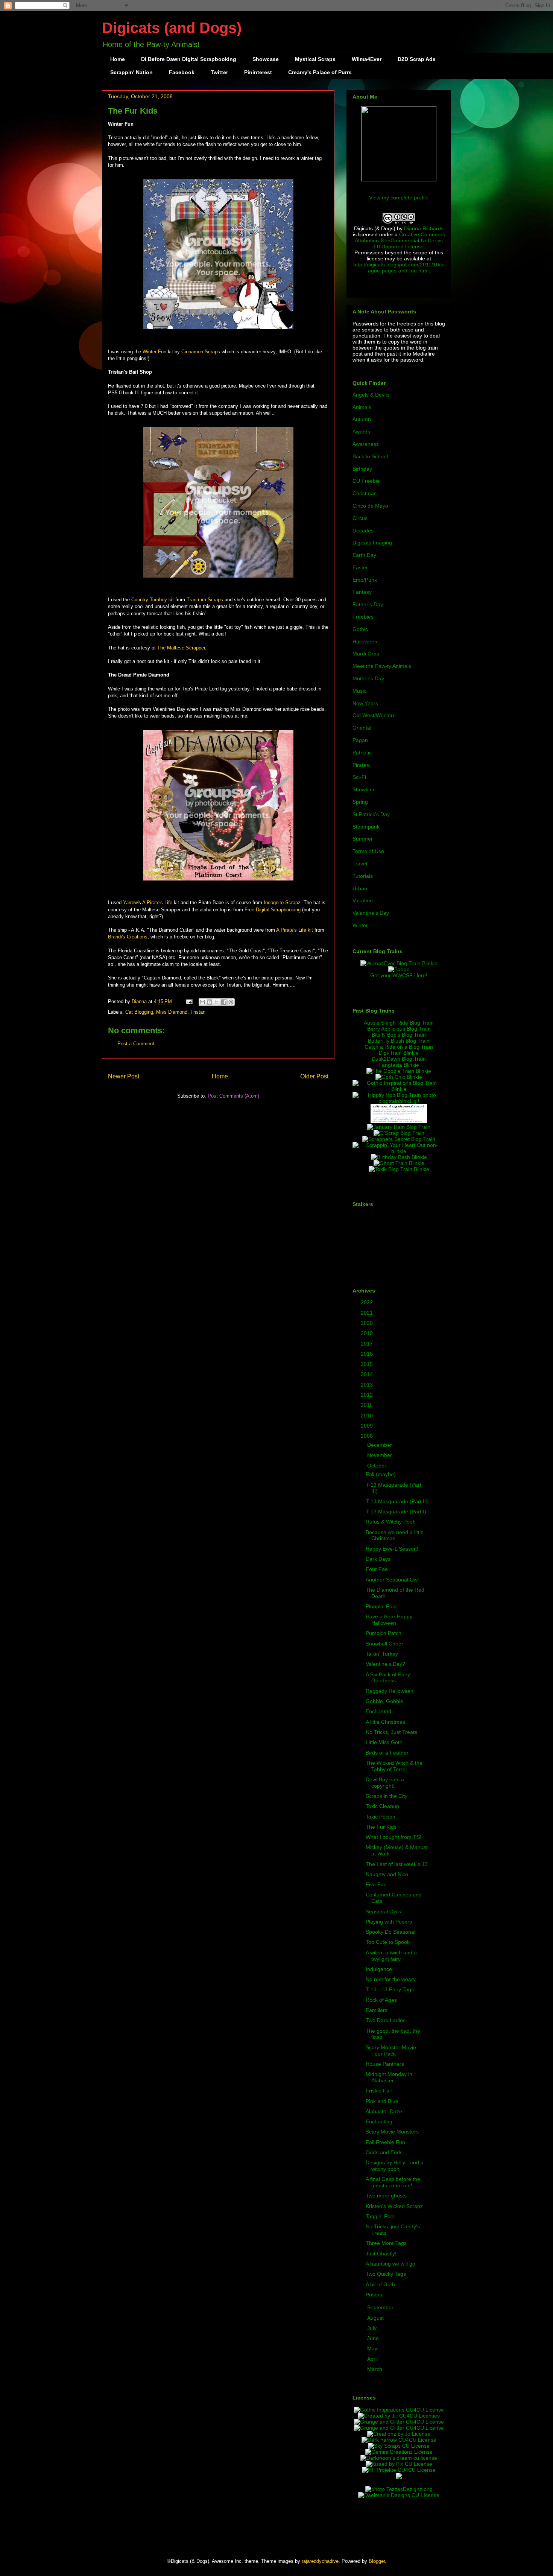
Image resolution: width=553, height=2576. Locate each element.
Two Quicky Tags (386, 2274)
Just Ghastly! (381, 2254)
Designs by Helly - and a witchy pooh (395, 2166)
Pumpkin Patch (384, 1633)
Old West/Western (374, 715)
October (378, 1466)
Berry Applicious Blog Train (399, 1029)
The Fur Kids (381, 1827)
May (373, 2348)
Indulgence (379, 1969)
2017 (368, 1344)
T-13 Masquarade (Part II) (397, 1501)
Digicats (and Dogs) (172, 28)
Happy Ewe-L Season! (392, 1549)
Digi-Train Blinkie (399, 1053)
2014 (368, 1374)
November (380, 1455)
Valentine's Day (371, 913)
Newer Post (124, 1076)
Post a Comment (136, 1044)
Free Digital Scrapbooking (273, 910)
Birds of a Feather (387, 1753)
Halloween (365, 642)
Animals (362, 407)
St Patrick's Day (371, 814)
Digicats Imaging (372, 543)
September (381, 2307)
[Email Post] (189, 1001)
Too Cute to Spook (388, 1942)
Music (359, 691)
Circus (360, 518)
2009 (368, 1426)
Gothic (360, 629)
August (376, 2318)
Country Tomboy (149, 600)
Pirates (361, 765)
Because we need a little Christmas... (395, 1535)
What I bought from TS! (393, 1837)
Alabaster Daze (384, 2111)
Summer (363, 839)
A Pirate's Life (157, 903)
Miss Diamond (172, 1012)
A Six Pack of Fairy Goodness (388, 1678)
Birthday (362, 469)
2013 (368, 1385)
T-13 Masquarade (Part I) (396, 1512)
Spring (360, 802)
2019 (368, 1333)
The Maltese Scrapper (181, 648)
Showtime (364, 789)
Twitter (219, 72)
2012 (368, 1395)
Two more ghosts (386, 2196)
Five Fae (376, 1884)
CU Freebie (366, 481)
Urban (360, 888)
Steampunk (366, 827)
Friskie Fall (379, 2091)
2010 (368, 1416)
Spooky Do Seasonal (390, 1932)
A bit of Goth (380, 2284)
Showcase (266, 59)
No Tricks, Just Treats (391, 1732)
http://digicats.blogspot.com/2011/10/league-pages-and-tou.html (399, 268)
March (375, 2369)
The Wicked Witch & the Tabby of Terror (394, 1766)
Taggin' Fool (380, 2216)
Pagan (360, 740)
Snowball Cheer (384, 1644)
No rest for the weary (391, 1979)
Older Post (314, 1076)
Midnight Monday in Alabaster (389, 2077)
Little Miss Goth (384, 1742)
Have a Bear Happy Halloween (389, 1620)
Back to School (370, 456)
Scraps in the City (387, 1796)
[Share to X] (217, 1002)
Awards (361, 432)
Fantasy (362, 592)
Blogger (377, 2561)
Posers (374, 2295)
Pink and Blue (382, 2101)
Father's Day (368, 604)
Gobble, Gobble (384, 1701)
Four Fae (377, 1569)
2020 (368, 1323)
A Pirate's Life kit (295, 930)
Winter (360, 925)
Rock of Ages (381, 2000)
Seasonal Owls (383, 1911)
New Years (365, 703)
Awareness (366, 444)
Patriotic (362, 753)
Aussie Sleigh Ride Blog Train (399, 1023)
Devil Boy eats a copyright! (385, 1783)
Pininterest (258, 72)
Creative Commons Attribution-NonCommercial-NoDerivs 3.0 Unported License (400, 240)
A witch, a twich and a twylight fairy (391, 1956)
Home (118, 59)
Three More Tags (386, 2243)
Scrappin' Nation (131, 72)
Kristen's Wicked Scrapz (394, 2206)
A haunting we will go (390, 2264)
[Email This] (202, 1002)
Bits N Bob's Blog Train (399, 1035)
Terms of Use (368, 851)
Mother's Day (368, 678)
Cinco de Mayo (370, 506)
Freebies (363, 617)
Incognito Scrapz (282, 903)
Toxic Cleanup (382, 1806)
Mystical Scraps (315, 59)
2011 (367, 1405)
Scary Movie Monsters (392, 2132)
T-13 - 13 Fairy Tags (390, 1989)
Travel (360, 864)
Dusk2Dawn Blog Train (399, 1059)
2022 (368, 1302)
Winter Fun (154, 352)
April (373, 2359)
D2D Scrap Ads (417, 59)
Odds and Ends (384, 2152)
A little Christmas (385, 1722)
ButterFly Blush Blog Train (399, 1041)
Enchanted (378, 1711)
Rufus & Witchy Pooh (391, 1522)
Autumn (362, 419)
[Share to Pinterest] (231, 1002)
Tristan (198, 1012)
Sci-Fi (359, 777)
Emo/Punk (365, 580)
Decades (363, 531)
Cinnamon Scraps (201, 352)
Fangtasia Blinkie (399, 1065)
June (374, 2338)
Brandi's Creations (128, 937)
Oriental (362, 728)
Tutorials (363, 876)
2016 (368, 1354)
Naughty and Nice (387, 1874)
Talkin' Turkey (382, 1654)
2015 (368, 1364)
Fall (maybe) (381, 1474)
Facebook (182, 72)
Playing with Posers (389, 1922)
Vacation (363, 900)
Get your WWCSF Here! (399, 975)
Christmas (365, 493)
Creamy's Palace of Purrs (320, 72)
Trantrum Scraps (205, 600)
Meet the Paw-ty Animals (382, 666)
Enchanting (379, 2121)
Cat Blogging (139, 1012)
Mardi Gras (366, 654)
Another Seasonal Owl (392, 1580)
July (373, 2328)
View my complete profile (399, 198)
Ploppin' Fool (381, 1606)
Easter (360, 567)
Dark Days (378, 1559)
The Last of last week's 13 (397, 1864)
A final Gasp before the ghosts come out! (393, 2182)
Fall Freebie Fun (385, 2142)
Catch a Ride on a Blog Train (399, 1047)
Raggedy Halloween (390, 1691)
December (380, 1445)
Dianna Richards (424, 228)
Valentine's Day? (385, 1664)
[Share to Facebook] (224, 1002)
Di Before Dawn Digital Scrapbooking (189, 59)
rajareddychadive (320, 2561)
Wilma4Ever (367, 59)
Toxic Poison (381, 1817)
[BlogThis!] (210, 1002)
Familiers (377, 2010)
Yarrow (130, 903)
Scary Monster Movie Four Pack (391, 2051)
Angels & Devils (371, 395)
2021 (368, 1313)
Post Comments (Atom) (233, 1096)
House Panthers (385, 2064)
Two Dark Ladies (386, 2020)
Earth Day (364, 555)
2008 (368, 1436)
